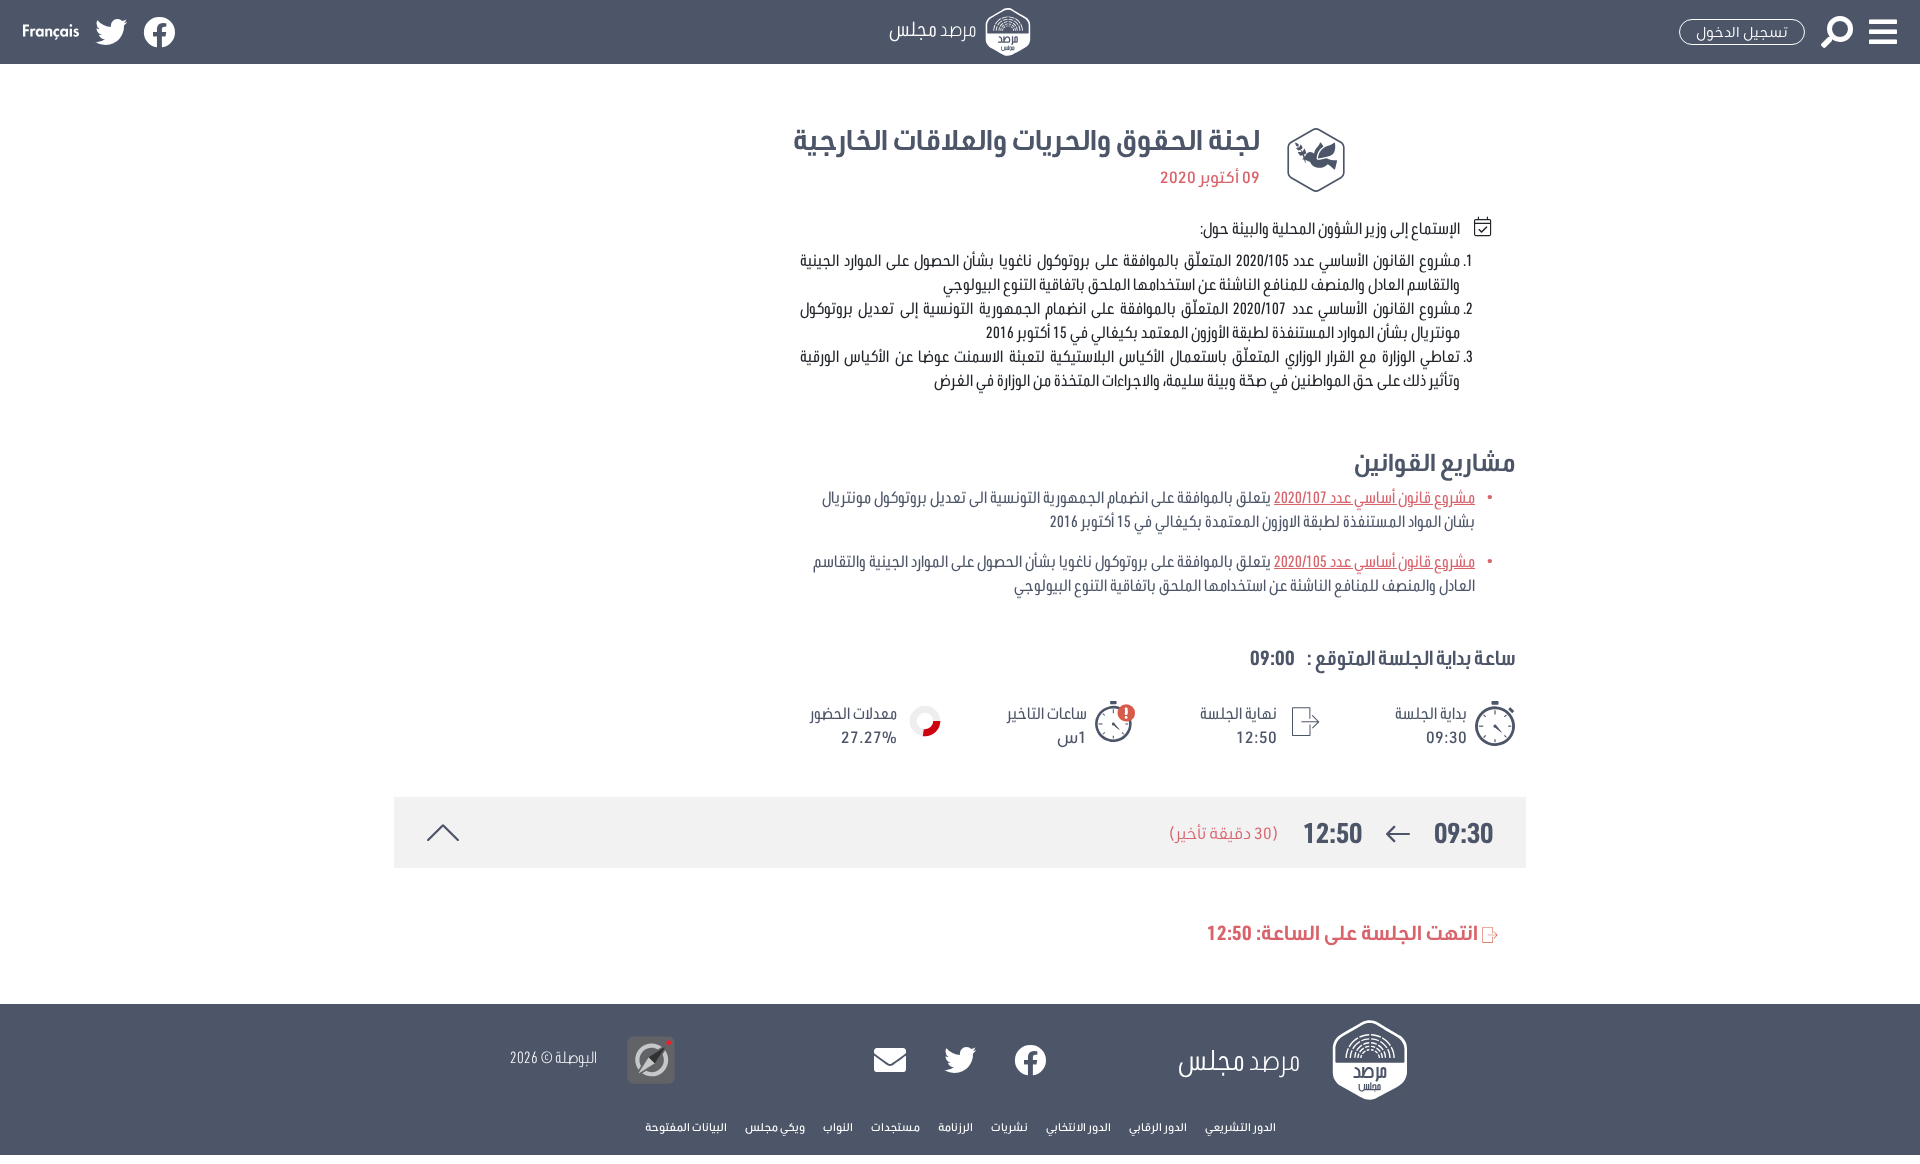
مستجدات (895, 1126)
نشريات (1009, 1126)
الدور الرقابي (1158, 1126)
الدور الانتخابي (1078, 1126)
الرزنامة (955, 1126)
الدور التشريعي (1240, 1126)
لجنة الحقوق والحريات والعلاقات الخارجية (1026, 140)
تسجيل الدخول (1742, 32)
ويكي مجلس (775, 1126)
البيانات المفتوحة (686, 1126)
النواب (838, 1126)
